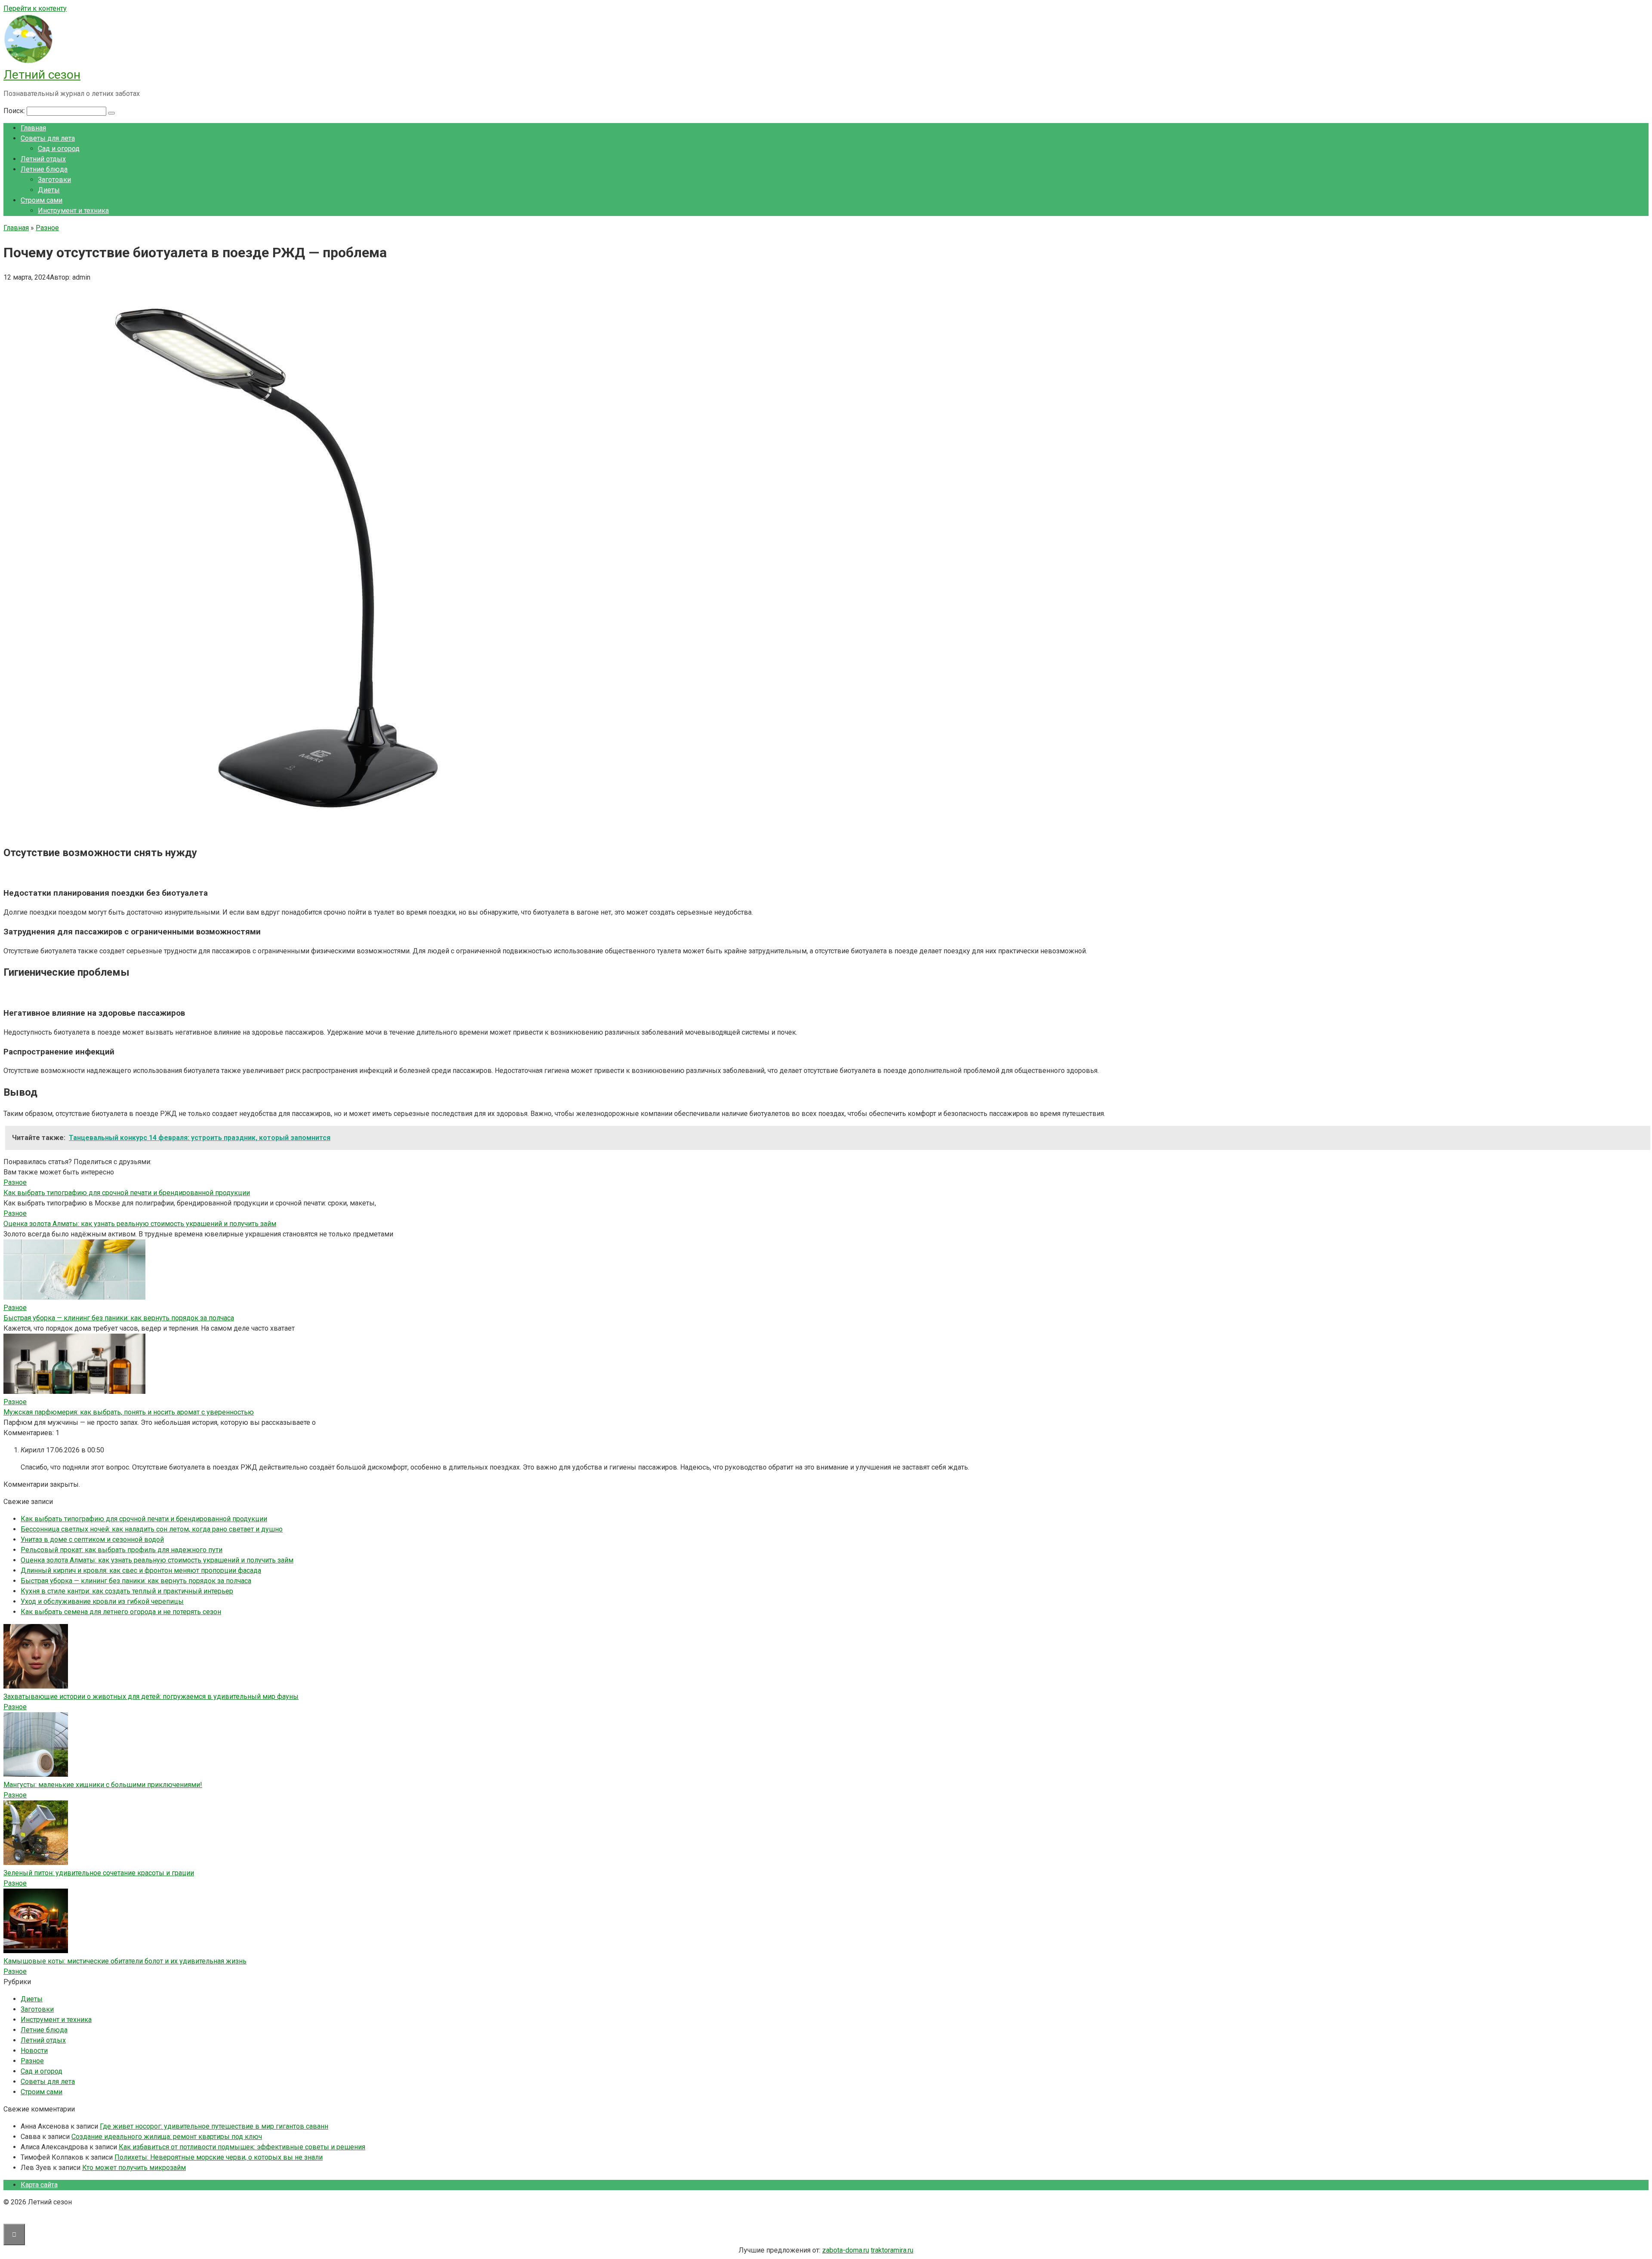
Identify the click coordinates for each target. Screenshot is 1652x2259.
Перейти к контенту (35, 8)
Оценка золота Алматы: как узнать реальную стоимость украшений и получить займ (140, 1224)
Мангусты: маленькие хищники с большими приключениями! (103, 1785)
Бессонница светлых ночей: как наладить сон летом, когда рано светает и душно (152, 1529)
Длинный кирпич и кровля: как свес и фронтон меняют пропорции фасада (141, 1570)
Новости (34, 2051)
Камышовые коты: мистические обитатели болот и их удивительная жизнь (125, 1961)
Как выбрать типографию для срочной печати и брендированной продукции (127, 1193)
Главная (33, 128)
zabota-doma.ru (846, 2250)
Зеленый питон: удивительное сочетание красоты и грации (99, 1873)
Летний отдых (43, 159)
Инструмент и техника (73, 211)
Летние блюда (44, 169)
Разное (15, 1707)
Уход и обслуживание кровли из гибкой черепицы (102, 1601)
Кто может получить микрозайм (134, 2168)
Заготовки (54, 180)
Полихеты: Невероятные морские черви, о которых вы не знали (219, 2157)
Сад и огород (59, 149)
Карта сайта (39, 2185)
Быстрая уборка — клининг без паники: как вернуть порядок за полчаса (119, 1318)
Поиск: (15, 111)
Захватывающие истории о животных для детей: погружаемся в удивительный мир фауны (151, 1697)
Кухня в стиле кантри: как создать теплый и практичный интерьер (127, 1591)
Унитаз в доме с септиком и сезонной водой (92, 1539)
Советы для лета (48, 138)
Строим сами (42, 200)
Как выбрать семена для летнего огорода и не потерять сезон (121, 1612)
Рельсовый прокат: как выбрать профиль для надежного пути (122, 1550)
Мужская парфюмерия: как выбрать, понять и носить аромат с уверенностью (129, 1412)
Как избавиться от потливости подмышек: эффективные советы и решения (242, 2147)
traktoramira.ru (892, 2250)
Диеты (49, 190)
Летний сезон (42, 75)
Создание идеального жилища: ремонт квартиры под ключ (167, 2137)
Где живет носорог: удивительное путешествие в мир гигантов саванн (214, 2126)
